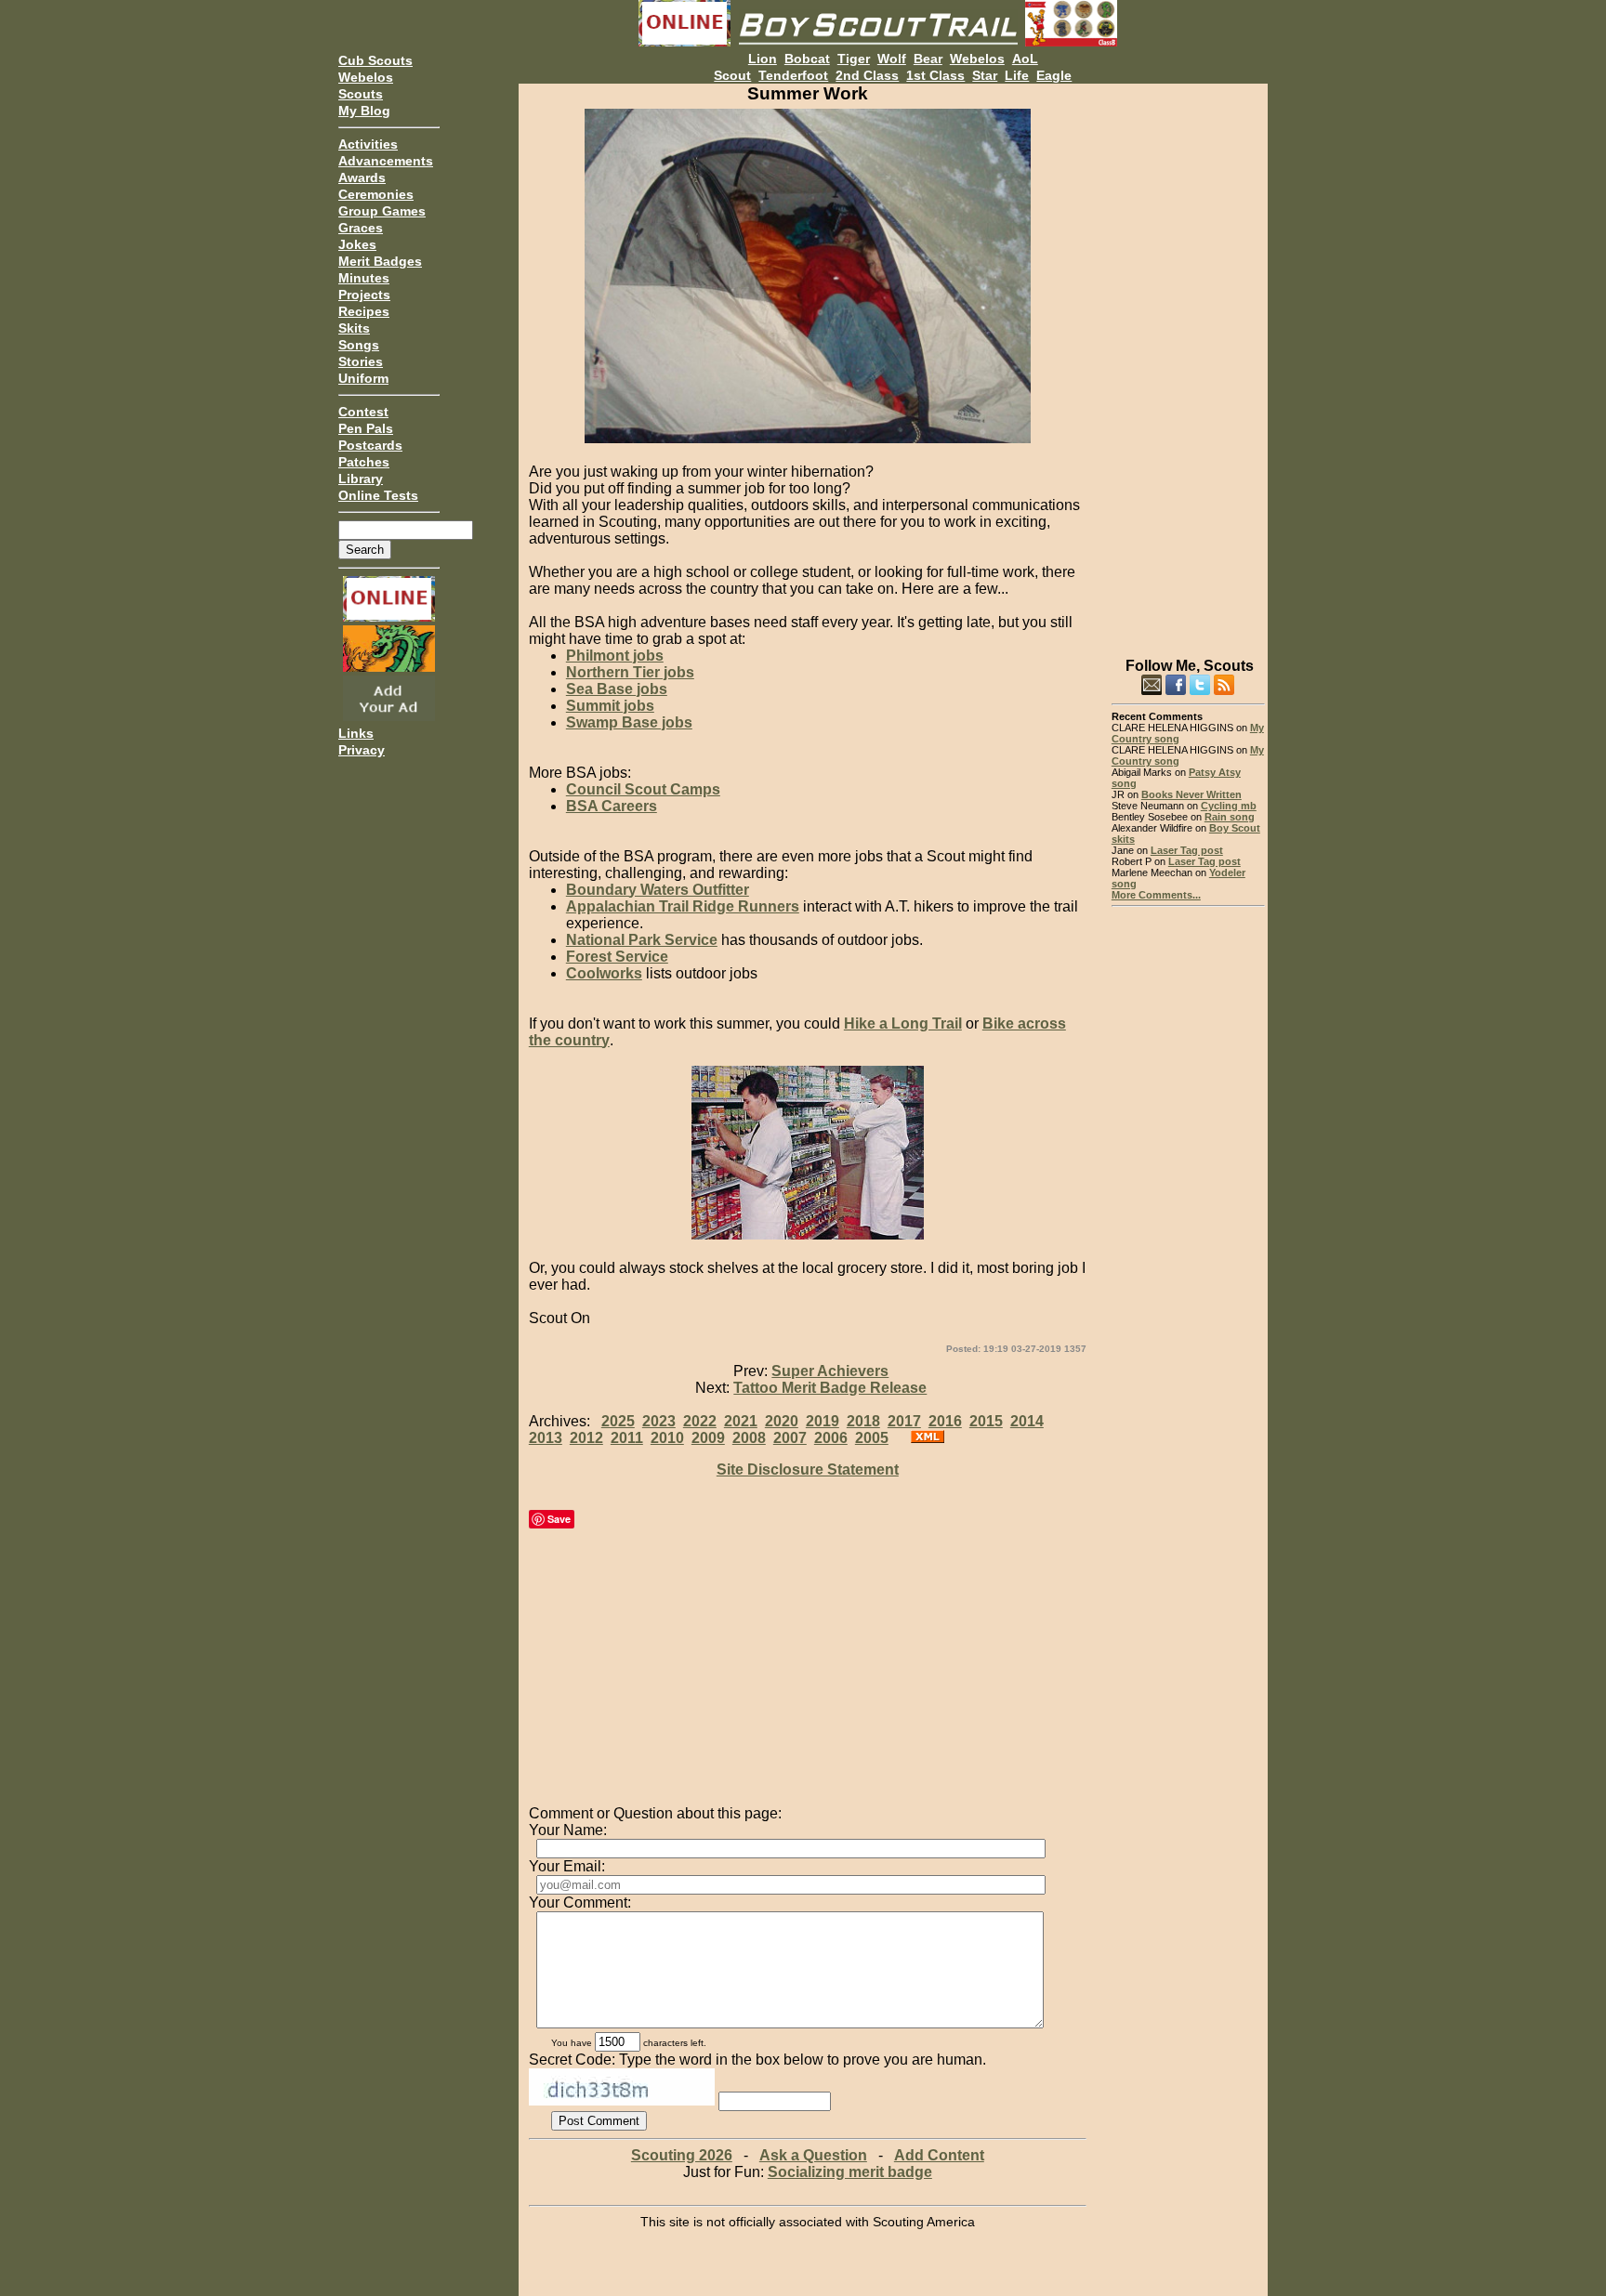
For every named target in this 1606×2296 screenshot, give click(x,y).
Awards (362, 177)
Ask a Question (813, 2155)
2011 (627, 1438)
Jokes (357, 244)
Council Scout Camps (643, 789)
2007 (790, 1438)
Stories (361, 361)
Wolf (892, 59)
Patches (364, 462)
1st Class (935, 75)
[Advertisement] (1188, 362)
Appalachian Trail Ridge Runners (683, 906)
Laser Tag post (1187, 850)
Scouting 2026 (682, 2155)
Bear (928, 59)
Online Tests (378, 495)
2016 (945, 1421)
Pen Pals (366, 428)
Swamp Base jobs (629, 722)
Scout (732, 75)
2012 (586, 1438)
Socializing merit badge (850, 2172)
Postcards (370, 445)
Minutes (364, 278)
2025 (618, 1421)
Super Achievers (830, 1371)
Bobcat (807, 59)
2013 (546, 1438)
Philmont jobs (615, 656)
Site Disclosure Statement (808, 1469)
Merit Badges (380, 261)
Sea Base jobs (617, 689)
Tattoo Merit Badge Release (830, 1388)
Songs (359, 345)
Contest (363, 412)
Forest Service (617, 957)
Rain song (1230, 817)
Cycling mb (1229, 806)
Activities (368, 144)
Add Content (939, 2155)
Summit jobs (610, 706)
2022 (700, 1421)
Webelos (366, 77)
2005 (872, 1438)
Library (361, 479)
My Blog (364, 111)
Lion (763, 59)
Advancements (386, 161)
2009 (708, 1438)
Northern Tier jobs (630, 672)
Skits (354, 328)
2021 (741, 1421)
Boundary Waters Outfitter (658, 890)
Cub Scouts (375, 60)
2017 (904, 1421)
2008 (749, 1438)
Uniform (363, 378)
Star (985, 75)
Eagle (1054, 75)
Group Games (382, 211)
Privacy (362, 750)
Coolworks (604, 973)
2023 (659, 1421)
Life (1017, 75)
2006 (831, 1438)
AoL (1025, 59)
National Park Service (642, 940)
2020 (782, 1421)
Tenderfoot (793, 75)
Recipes (364, 311)
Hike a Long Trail (903, 1023)
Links (356, 733)
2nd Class (867, 75)
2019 (823, 1421)
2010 (667, 1438)
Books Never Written (1191, 794)
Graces (361, 228)
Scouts (361, 94)
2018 (863, 1421)
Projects (364, 295)
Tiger (854, 59)
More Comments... (1156, 895)
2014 (1027, 1421)
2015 (986, 1421)
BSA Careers (612, 806)
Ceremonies (376, 194)
